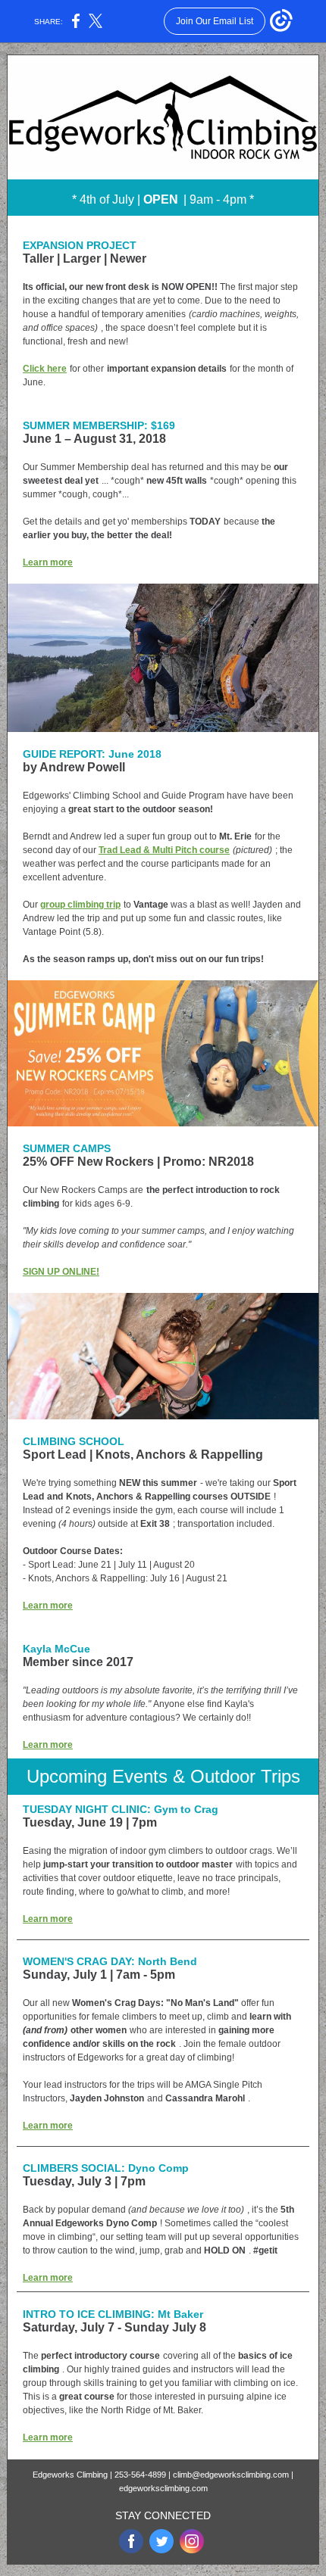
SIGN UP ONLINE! (61, 1272)
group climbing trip (80, 905)
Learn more (48, 562)
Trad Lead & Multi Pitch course (164, 850)
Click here (45, 369)
